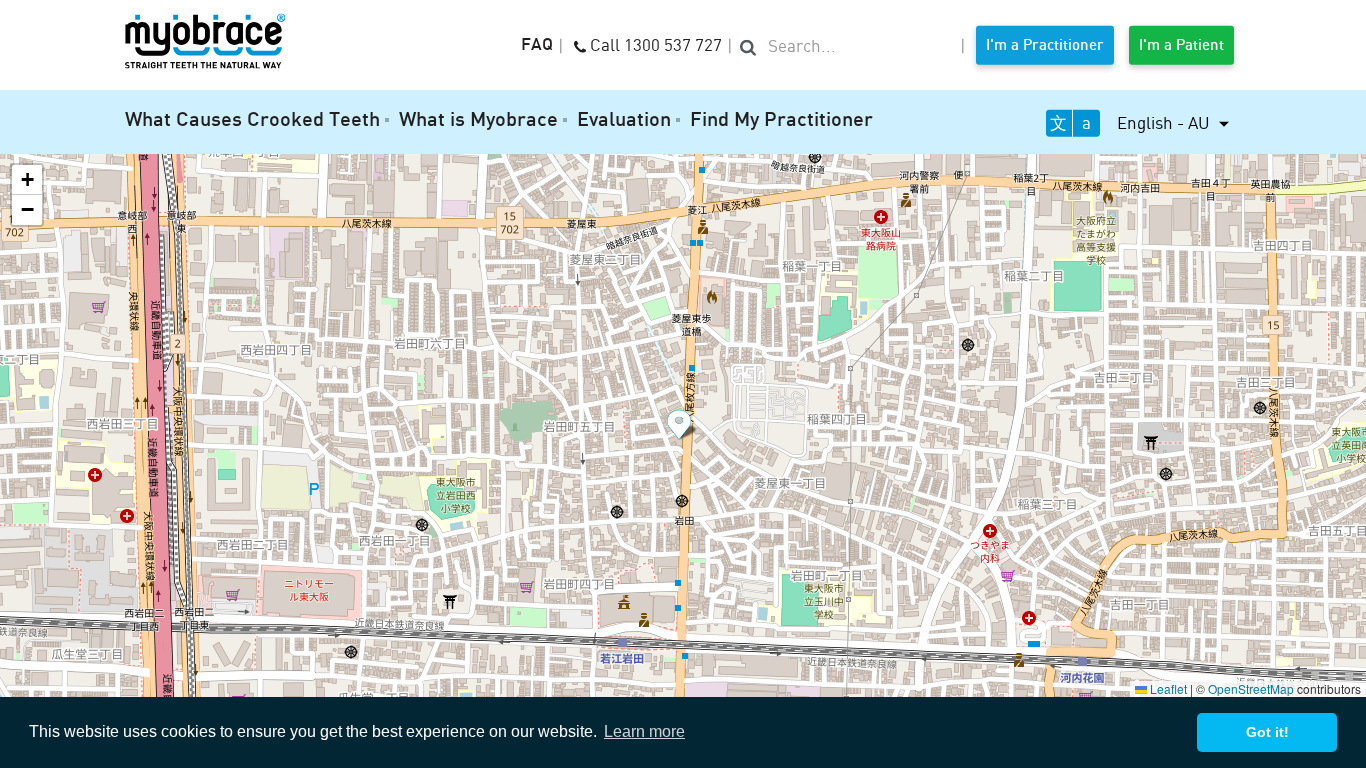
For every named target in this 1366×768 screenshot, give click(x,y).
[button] (683, 426)
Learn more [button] (644, 731)
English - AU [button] (1165, 122)
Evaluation (624, 121)
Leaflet (1167, 688)
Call (654, 43)
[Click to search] (748, 46)
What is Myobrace (478, 121)
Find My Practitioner (781, 121)
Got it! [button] (1267, 732)
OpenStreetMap (1251, 688)
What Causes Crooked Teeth (252, 121)
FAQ (537, 46)
